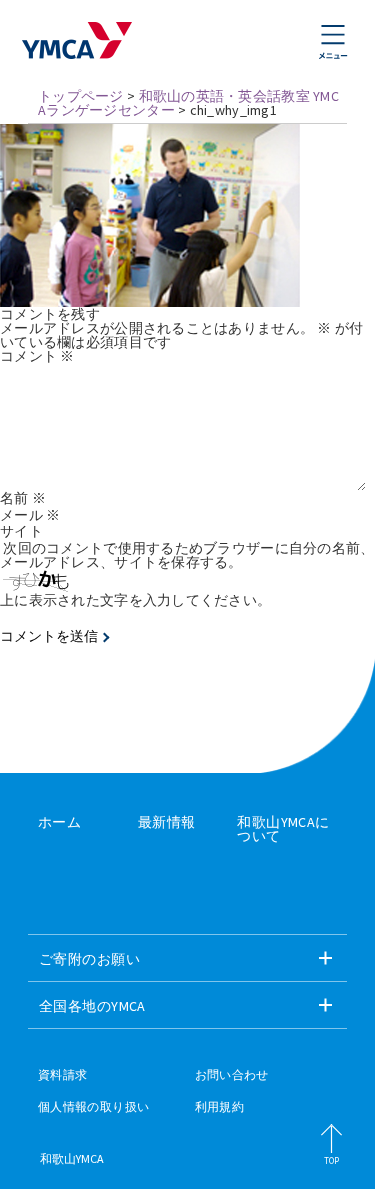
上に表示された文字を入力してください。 (135, 600)
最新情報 (167, 822)
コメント (37, 356)
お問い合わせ (232, 1075)
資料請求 (62, 1075)
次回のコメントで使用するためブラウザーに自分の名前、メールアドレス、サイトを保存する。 (187, 555)
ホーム (59, 822)
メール (30, 515)
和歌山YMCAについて (283, 829)
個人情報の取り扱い (93, 1107)
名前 (23, 498)
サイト (21, 531)
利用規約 (219, 1107)
